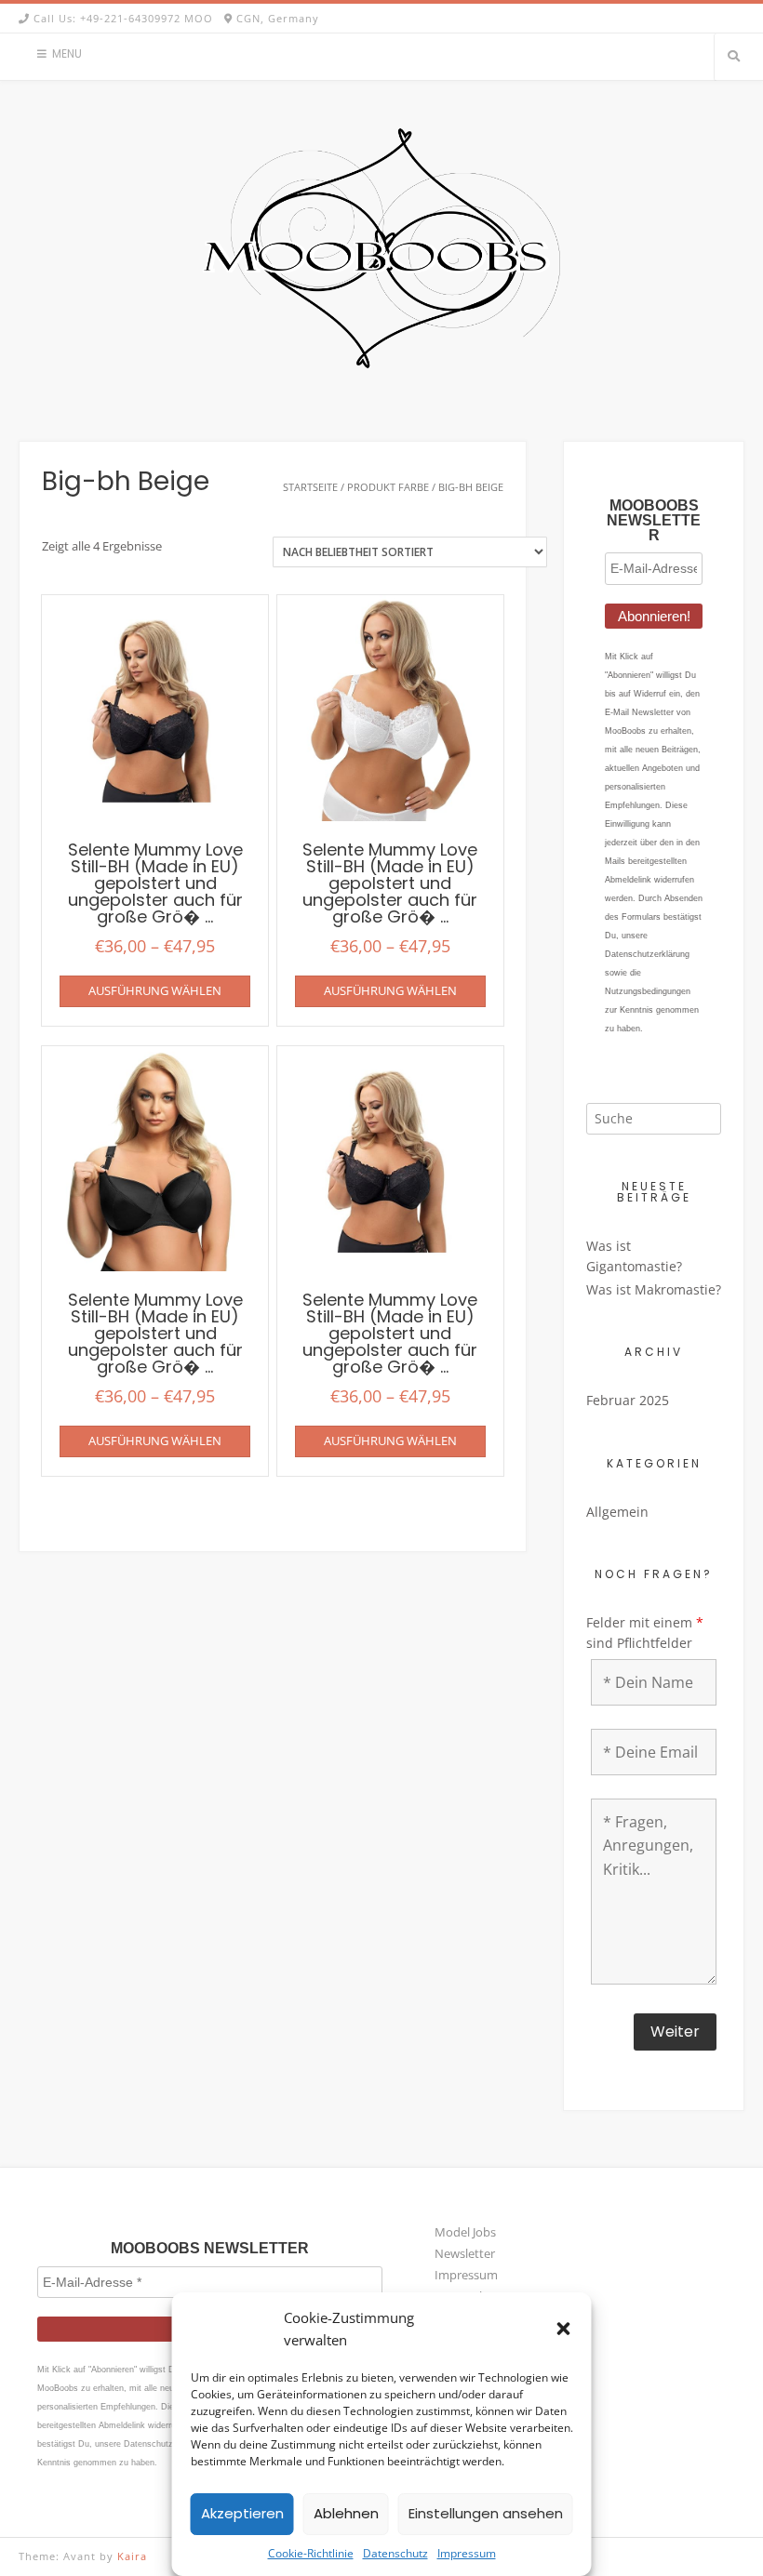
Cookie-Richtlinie (311, 2553)
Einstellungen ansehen (486, 2513)
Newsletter (465, 2253)
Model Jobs (465, 2232)
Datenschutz (395, 2553)
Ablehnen (346, 2513)
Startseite (310, 487)
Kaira (132, 2556)
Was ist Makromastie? (654, 1289)
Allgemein (617, 1512)
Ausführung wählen (155, 990)
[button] (564, 2329)
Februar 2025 (628, 1400)
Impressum (467, 2553)
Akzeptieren (242, 2513)
